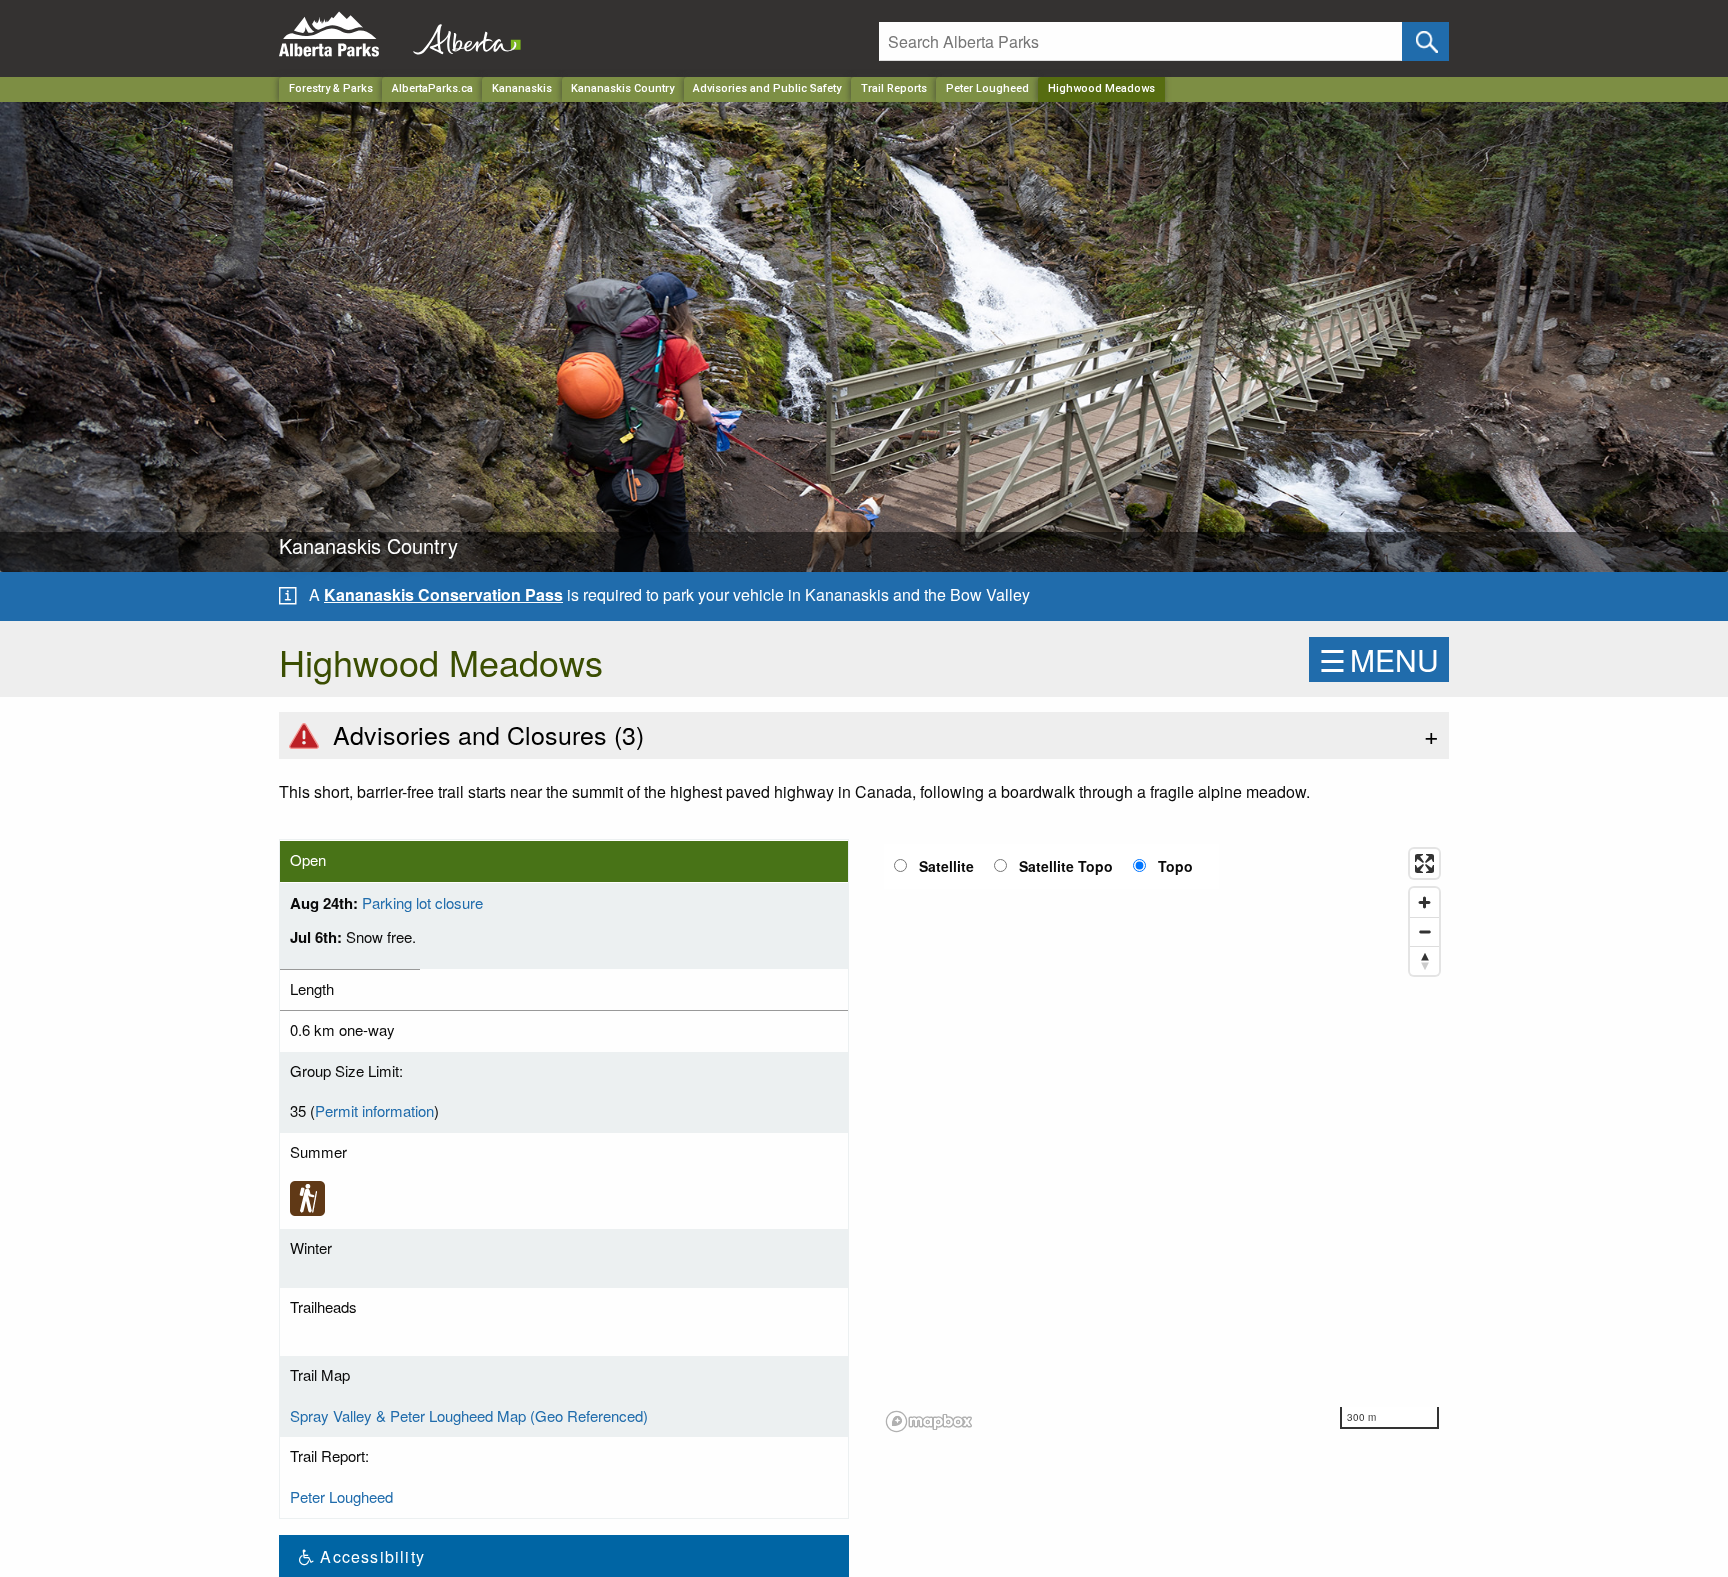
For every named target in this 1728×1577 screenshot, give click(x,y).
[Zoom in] (1424, 902)
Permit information (374, 1110)
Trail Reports (894, 88)
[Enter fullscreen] (1424, 863)
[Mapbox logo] (929, 1421)
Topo (1175, 866)
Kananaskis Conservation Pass (443, 594)
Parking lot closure (422, 902)
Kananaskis (522, 88)
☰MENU (1379, 659)
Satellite (946, 866)
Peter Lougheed (987, 88)
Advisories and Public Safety (767, 88)
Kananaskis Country (622, 88)
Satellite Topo (1066, 866)
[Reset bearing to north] (1424, 960)
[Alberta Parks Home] (341, 34)
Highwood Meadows (1101, 88)
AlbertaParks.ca (432, 88)
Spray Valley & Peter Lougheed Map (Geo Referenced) (469, 1415)
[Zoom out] (1424, 931)
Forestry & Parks (331, 88)
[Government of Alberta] (461, 34)
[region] (1164, 1139)
